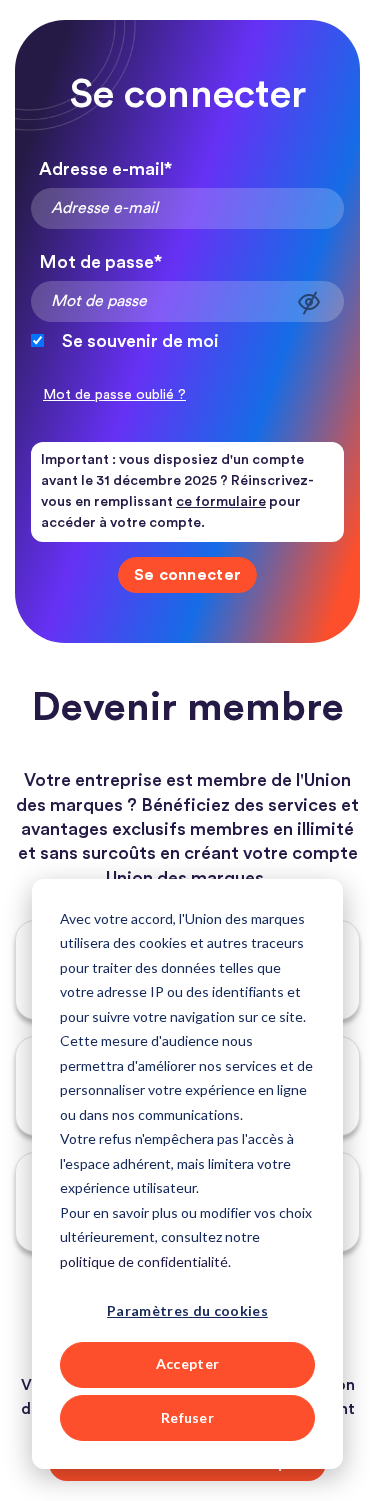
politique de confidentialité (144, 1261)
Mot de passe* (100, 262)
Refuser (187, 1417)
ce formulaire (221, 502)
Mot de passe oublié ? (114, 395)
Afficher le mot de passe (309, 302)
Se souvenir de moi (140, 341)
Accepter (188, 1363)
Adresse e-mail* (105, 169)
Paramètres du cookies (187, 1310)
